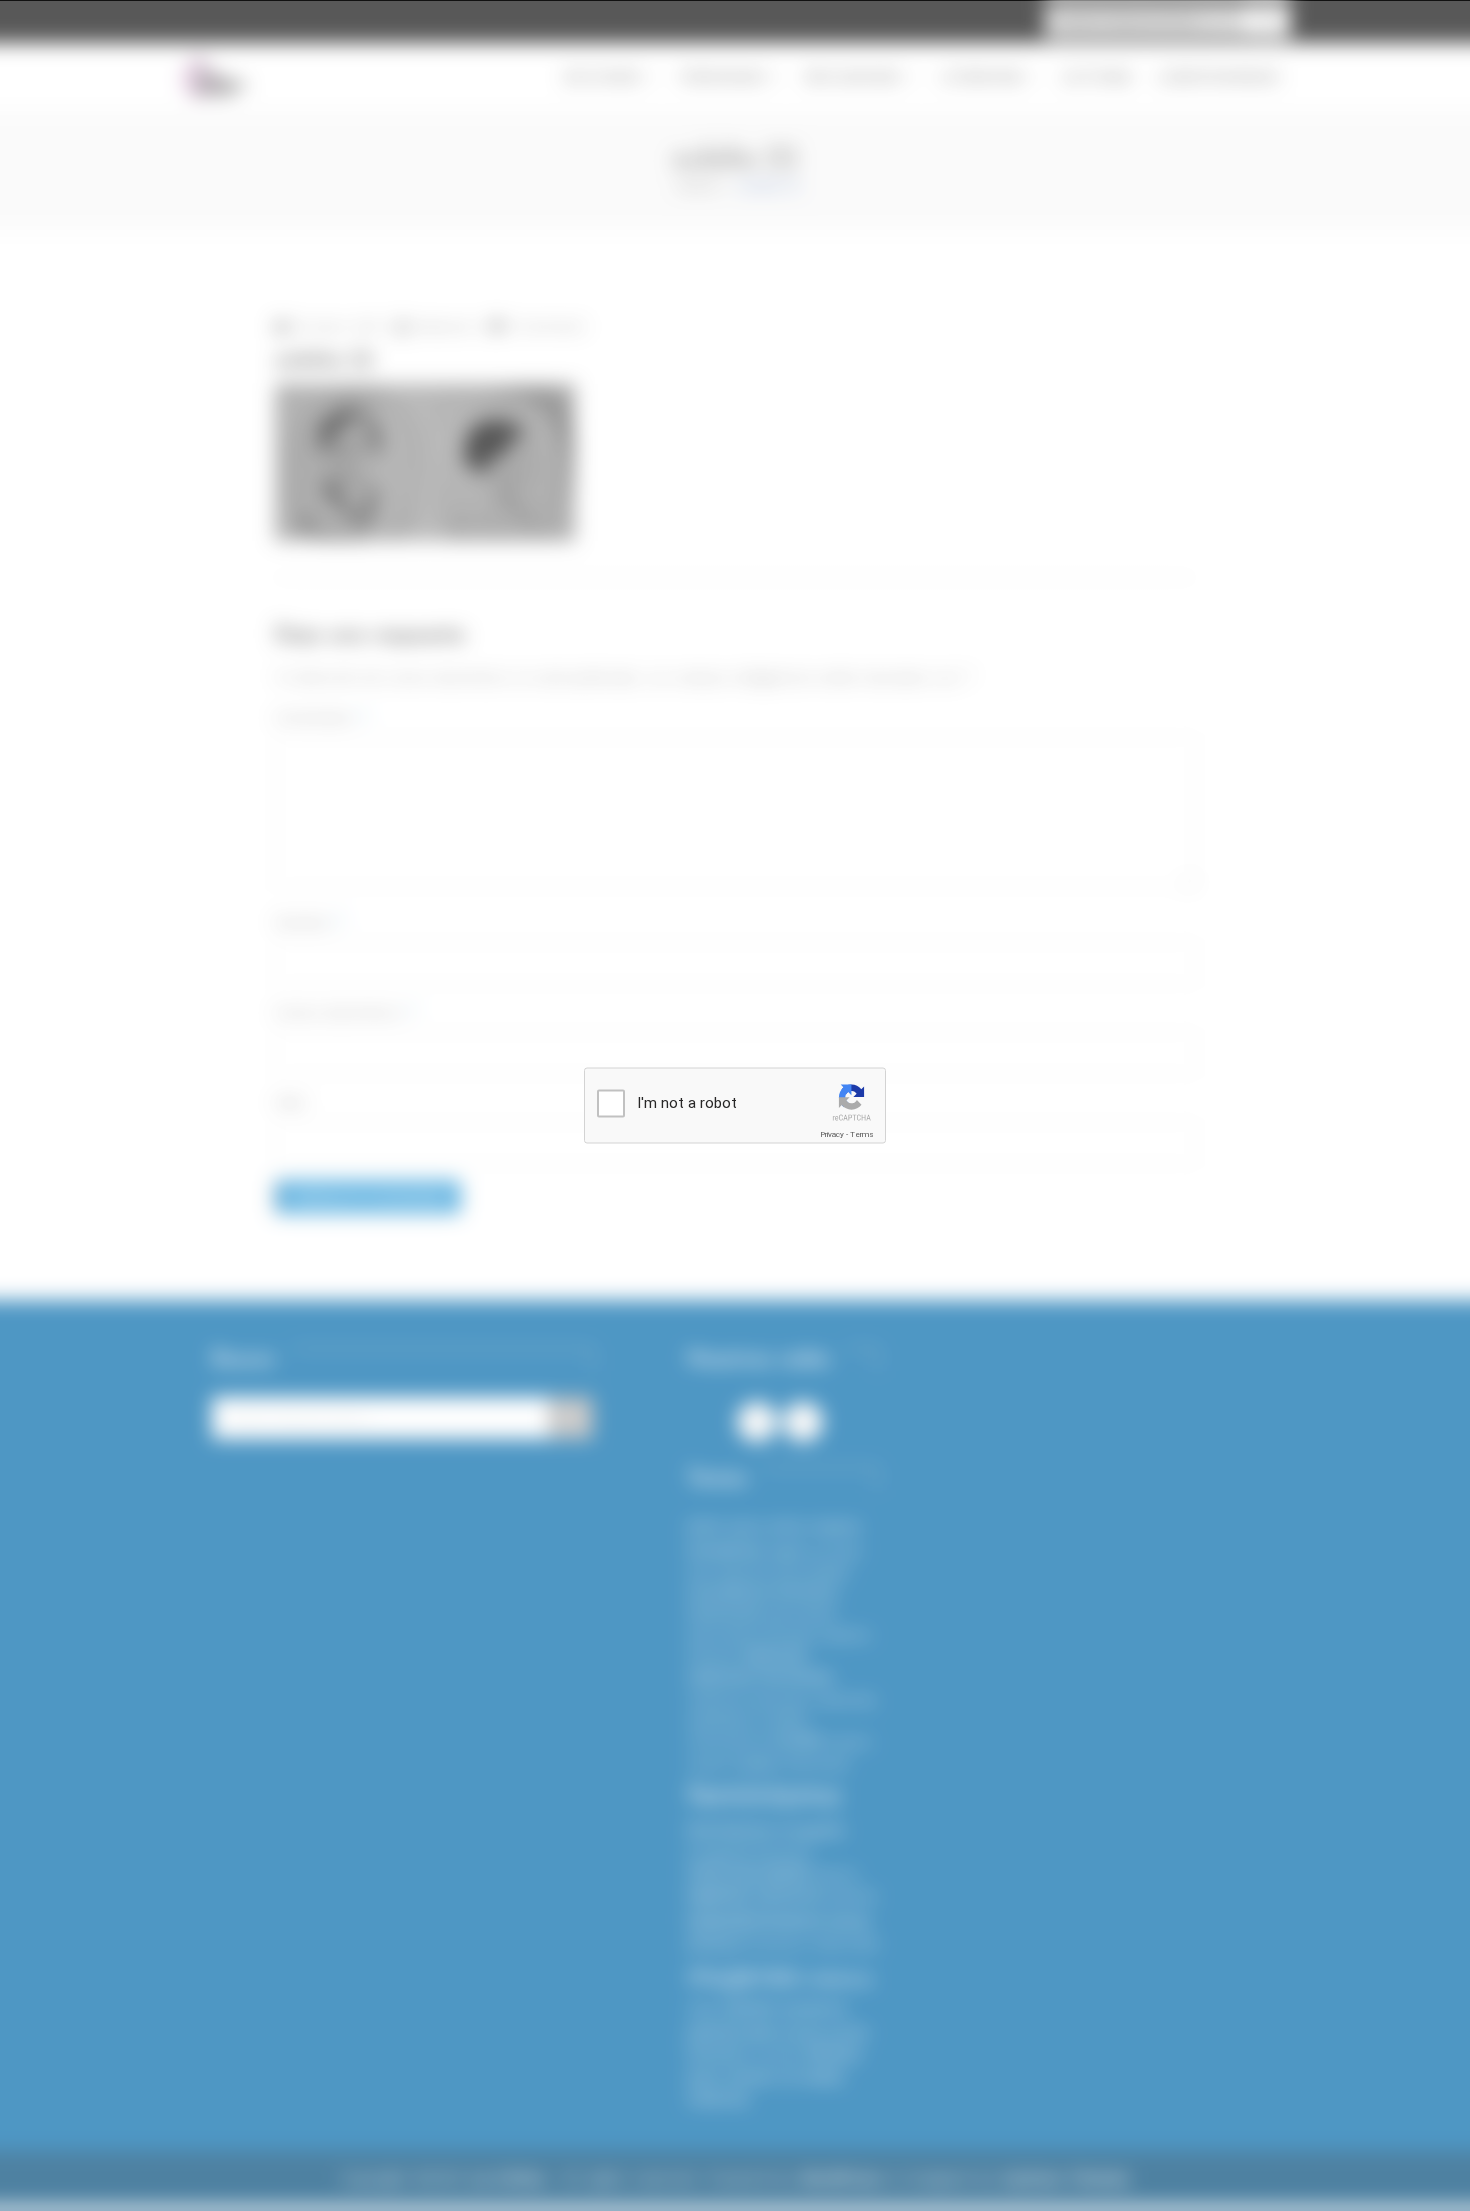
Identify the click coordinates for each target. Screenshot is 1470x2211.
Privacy (832, 1134)
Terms (862, 1134)
